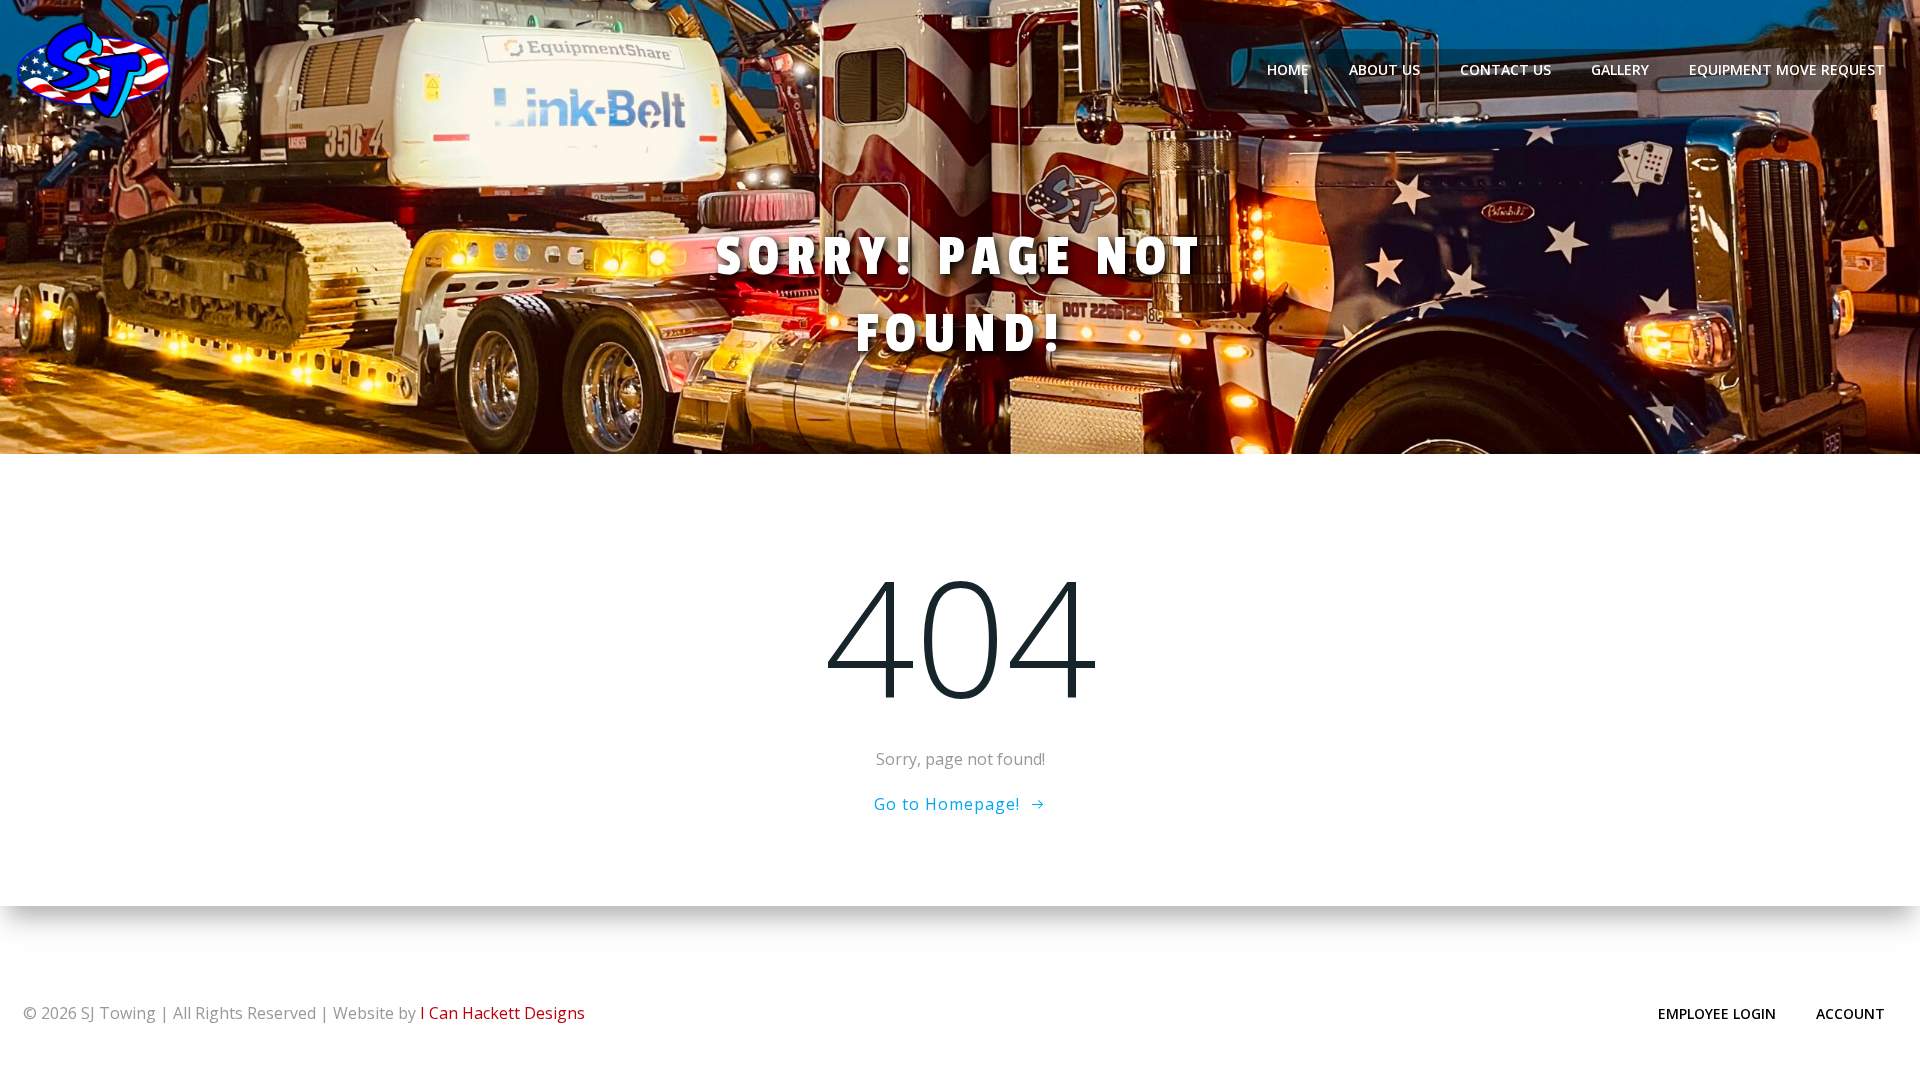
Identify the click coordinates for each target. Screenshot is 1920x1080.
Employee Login (1717, 1013)
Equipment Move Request (1787, 69)
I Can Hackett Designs (502, 1013)
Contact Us (1505, 69)
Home (1288, 69)
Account (1850, 1013)
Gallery (1620, 69)
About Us (1384, 69)
